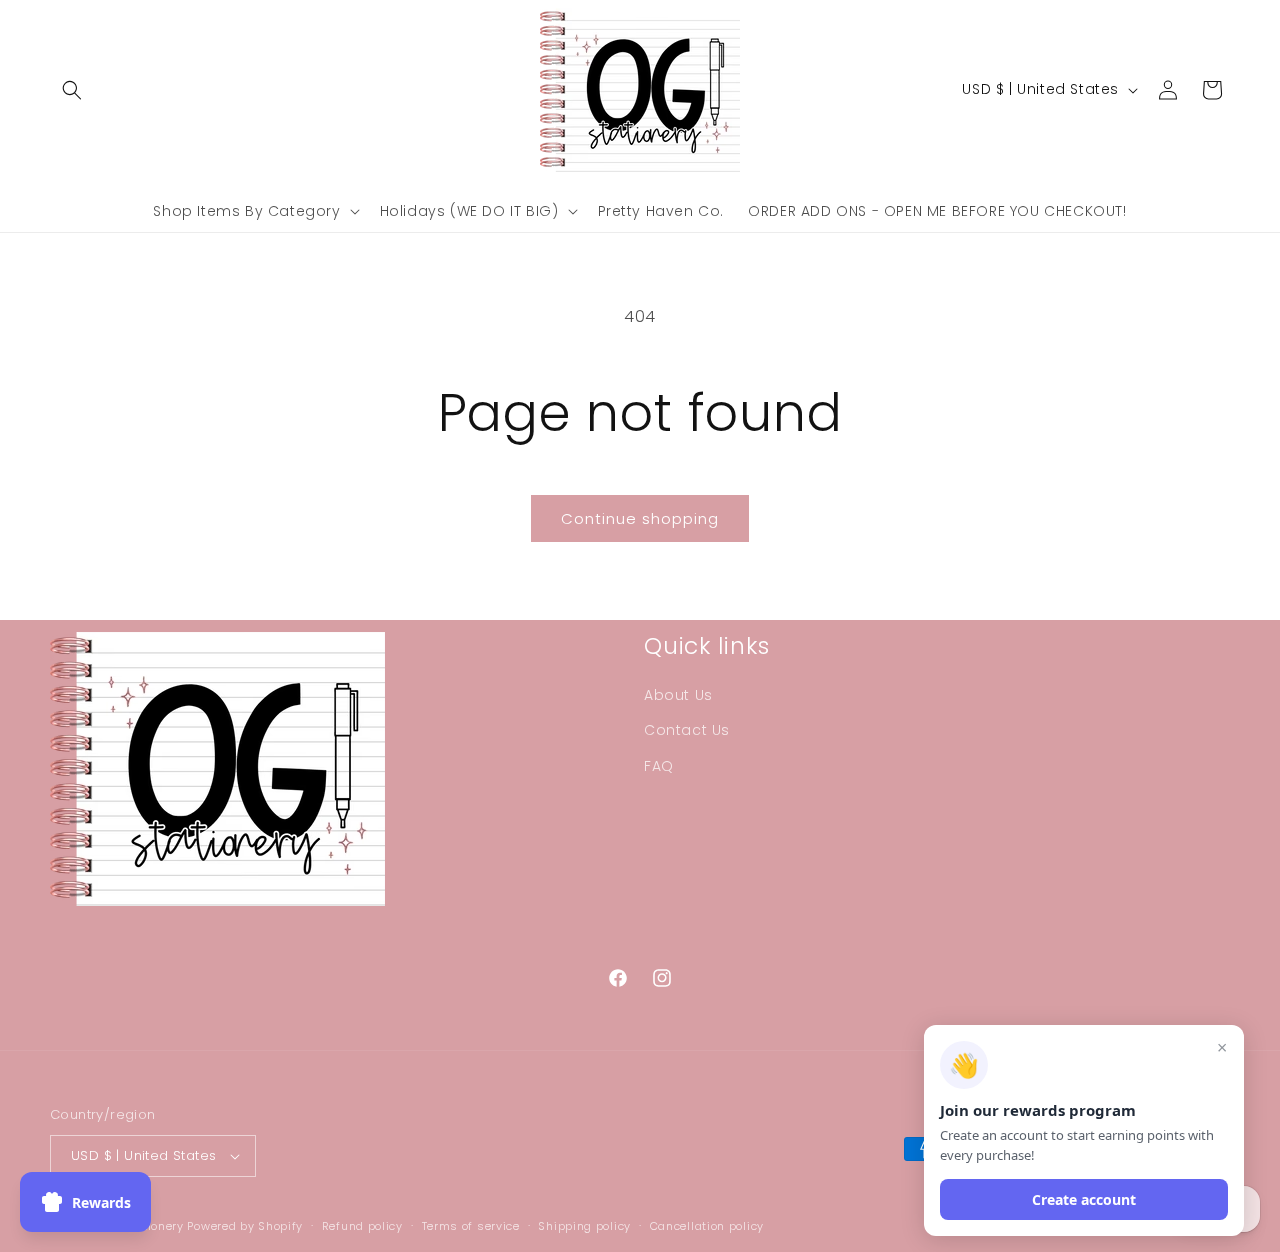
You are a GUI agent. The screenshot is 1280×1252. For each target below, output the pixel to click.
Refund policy (362, 1226)
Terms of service (471, 1226)
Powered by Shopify (245, 1226)
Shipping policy (584, 1226)
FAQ (659, 766)
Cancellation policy (707, 1226)
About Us (678, 695)
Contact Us (687, 730)
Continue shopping (640, 518)
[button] (72, 90)
